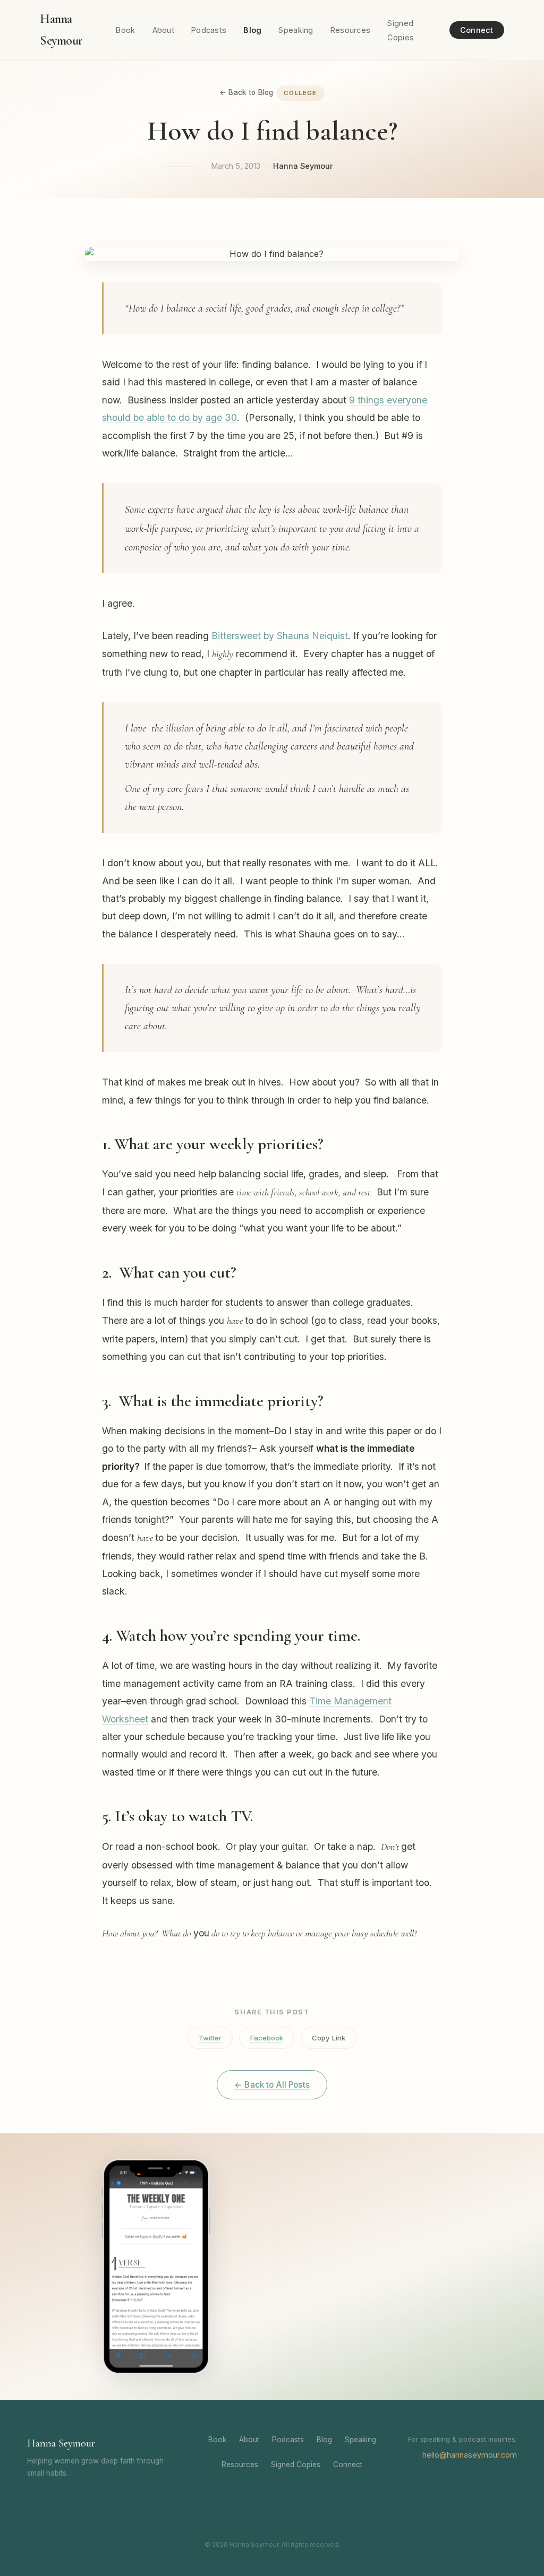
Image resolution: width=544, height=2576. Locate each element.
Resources (351, 30)
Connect (477, 30)
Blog (252, 30)
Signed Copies (296, 2465)
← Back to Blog (246, 92)
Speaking (296, 30)
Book (125, 30)
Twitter (210, 2038)
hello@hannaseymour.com (470, 2455)
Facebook (267, 2038)
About (163, 30)
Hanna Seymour (61, 30)
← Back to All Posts (272, 2085)
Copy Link (329, 2038)
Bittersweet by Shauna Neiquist (280, 636)
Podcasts (209, 30)
